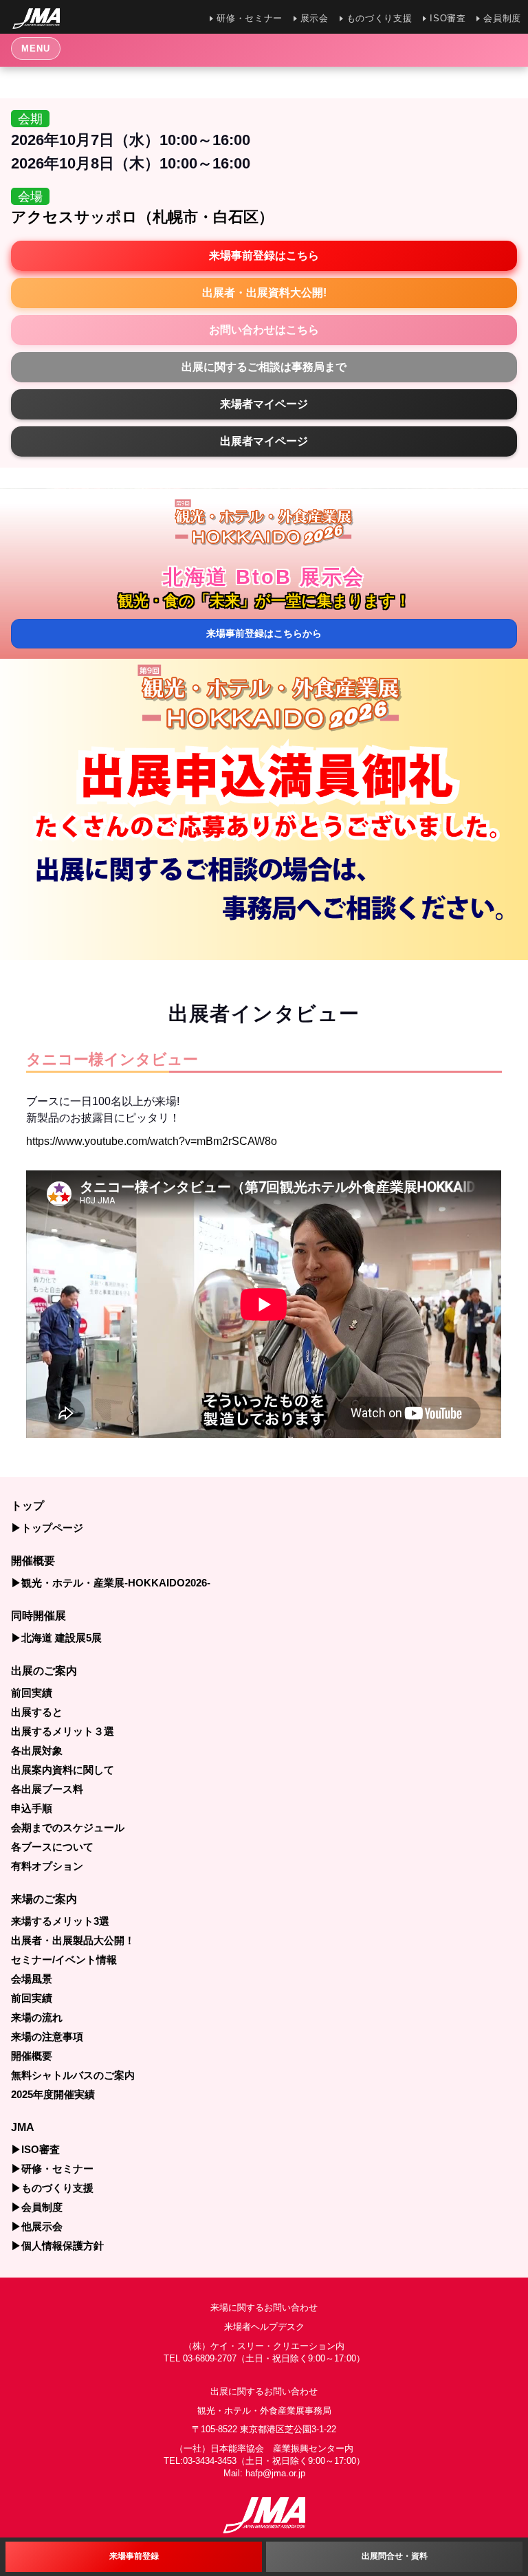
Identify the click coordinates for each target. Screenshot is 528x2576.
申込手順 (32, 1808)
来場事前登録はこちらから (269, 633)
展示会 (315, 18)
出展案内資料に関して (63, 1770)
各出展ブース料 (47, 1789)
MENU (36, 48)
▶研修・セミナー (52, 2169)
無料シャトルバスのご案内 (73, 2075)
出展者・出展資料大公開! (264, 293)
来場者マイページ (264, 404)
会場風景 (32, 1979)
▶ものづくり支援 (52, 2188)
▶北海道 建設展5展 (56, 1638)
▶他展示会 (37, 2226)
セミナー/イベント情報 (64, 1960)
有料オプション (47, 1866)
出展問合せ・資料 (395, 2556)
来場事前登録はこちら (264, 255)
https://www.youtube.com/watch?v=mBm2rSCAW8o (152, 1141)
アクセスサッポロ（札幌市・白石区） (142, 217)
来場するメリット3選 (60, 1921)
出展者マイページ (264, 441)
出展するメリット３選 (63, 1731)
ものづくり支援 (379, 18)
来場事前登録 (134, 2556)
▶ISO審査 (35, 2149)
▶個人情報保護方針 (57, 2246)
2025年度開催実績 (53, 2094)
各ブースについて (52, 1847)
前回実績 (32, 1693)
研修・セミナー (249, 18)
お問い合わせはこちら (264, 330)
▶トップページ (47, 1528)
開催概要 (32, 2056)
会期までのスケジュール (68, 1827)
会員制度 (502, 18)
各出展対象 (37, 1750)
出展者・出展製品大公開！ (73, 1940)
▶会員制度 (37, 2207)
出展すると (37, 1712)
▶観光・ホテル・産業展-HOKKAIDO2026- (111, 1583)
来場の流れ (37, 2017)
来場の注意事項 (47, 2037)
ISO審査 (448, 18)
